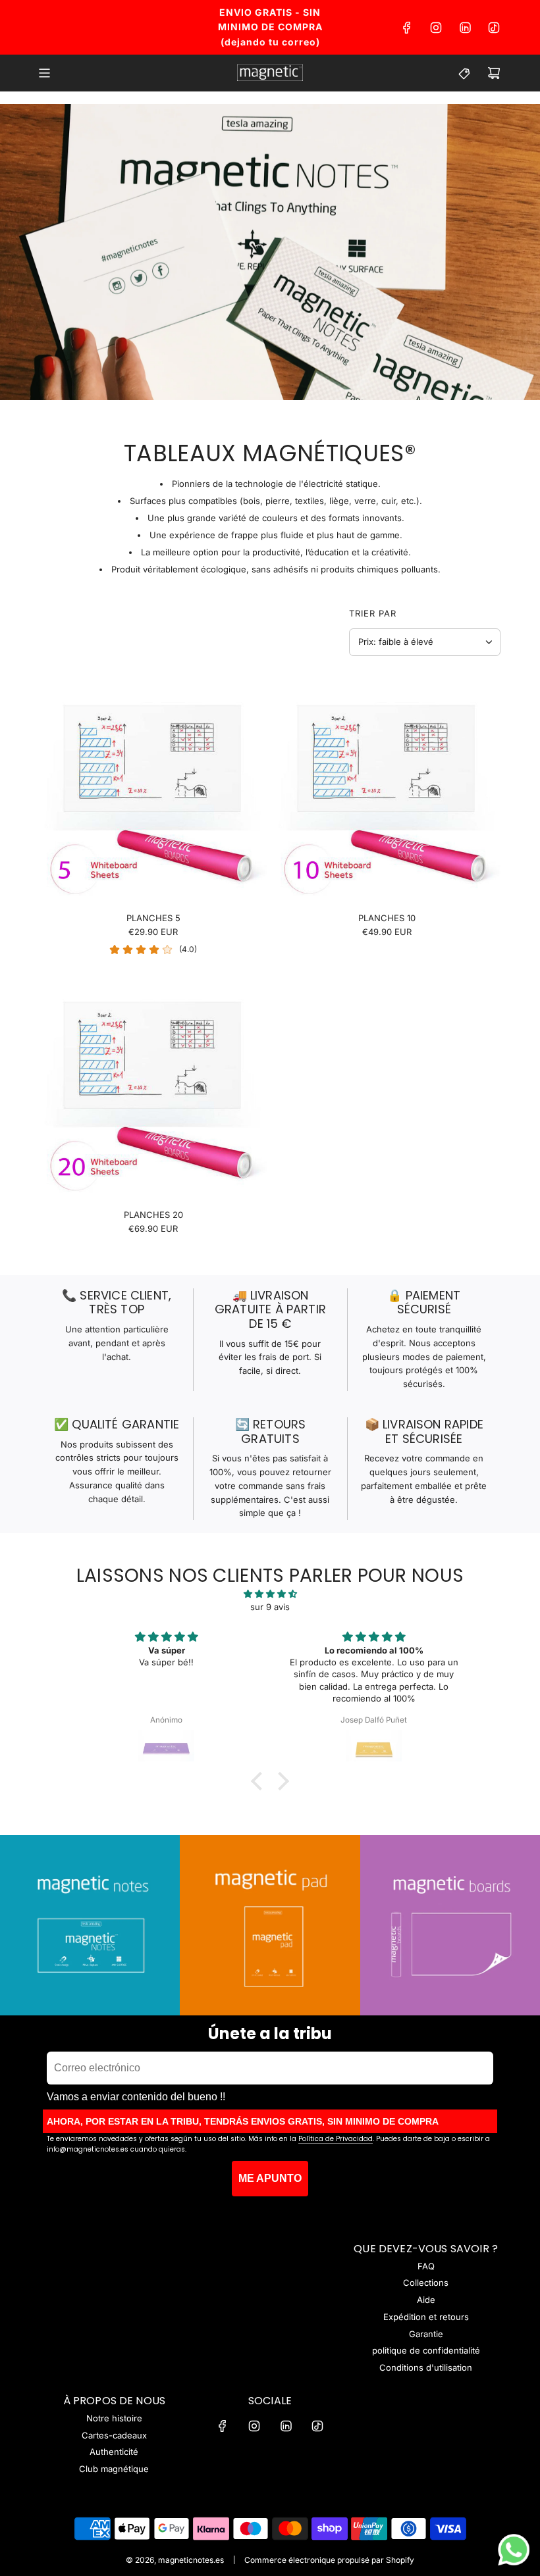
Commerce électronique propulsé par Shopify (329, 2560)
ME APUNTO (270, 2178)
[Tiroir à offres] (465, 73)
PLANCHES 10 (387, 918)
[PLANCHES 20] (153, 1086)
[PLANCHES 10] (387, 789)
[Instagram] (436, 28)
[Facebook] (407, 28)
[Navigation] (44, 73)
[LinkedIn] (465, 28)
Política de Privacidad (336, 2139)
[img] (270, 1594)
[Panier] (494, 73)
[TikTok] (494, 28)
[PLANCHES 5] (153, 789)
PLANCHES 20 (153, 1215)
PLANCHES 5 (153, 918)
